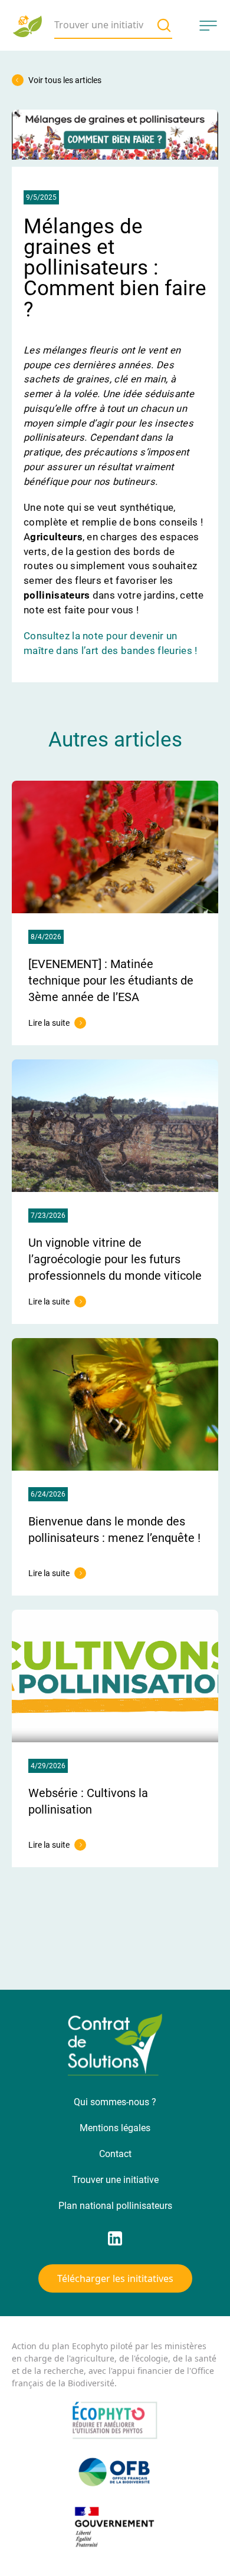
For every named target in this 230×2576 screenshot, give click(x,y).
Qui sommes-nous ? (115, 2102)
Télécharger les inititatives (115, 2278)
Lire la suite (57, 1023)
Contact (115, 2154)
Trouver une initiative (115, 2180)
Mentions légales (115, 2128)
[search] (164, 25)
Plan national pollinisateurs (115, 2206)
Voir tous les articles (65, 80)
